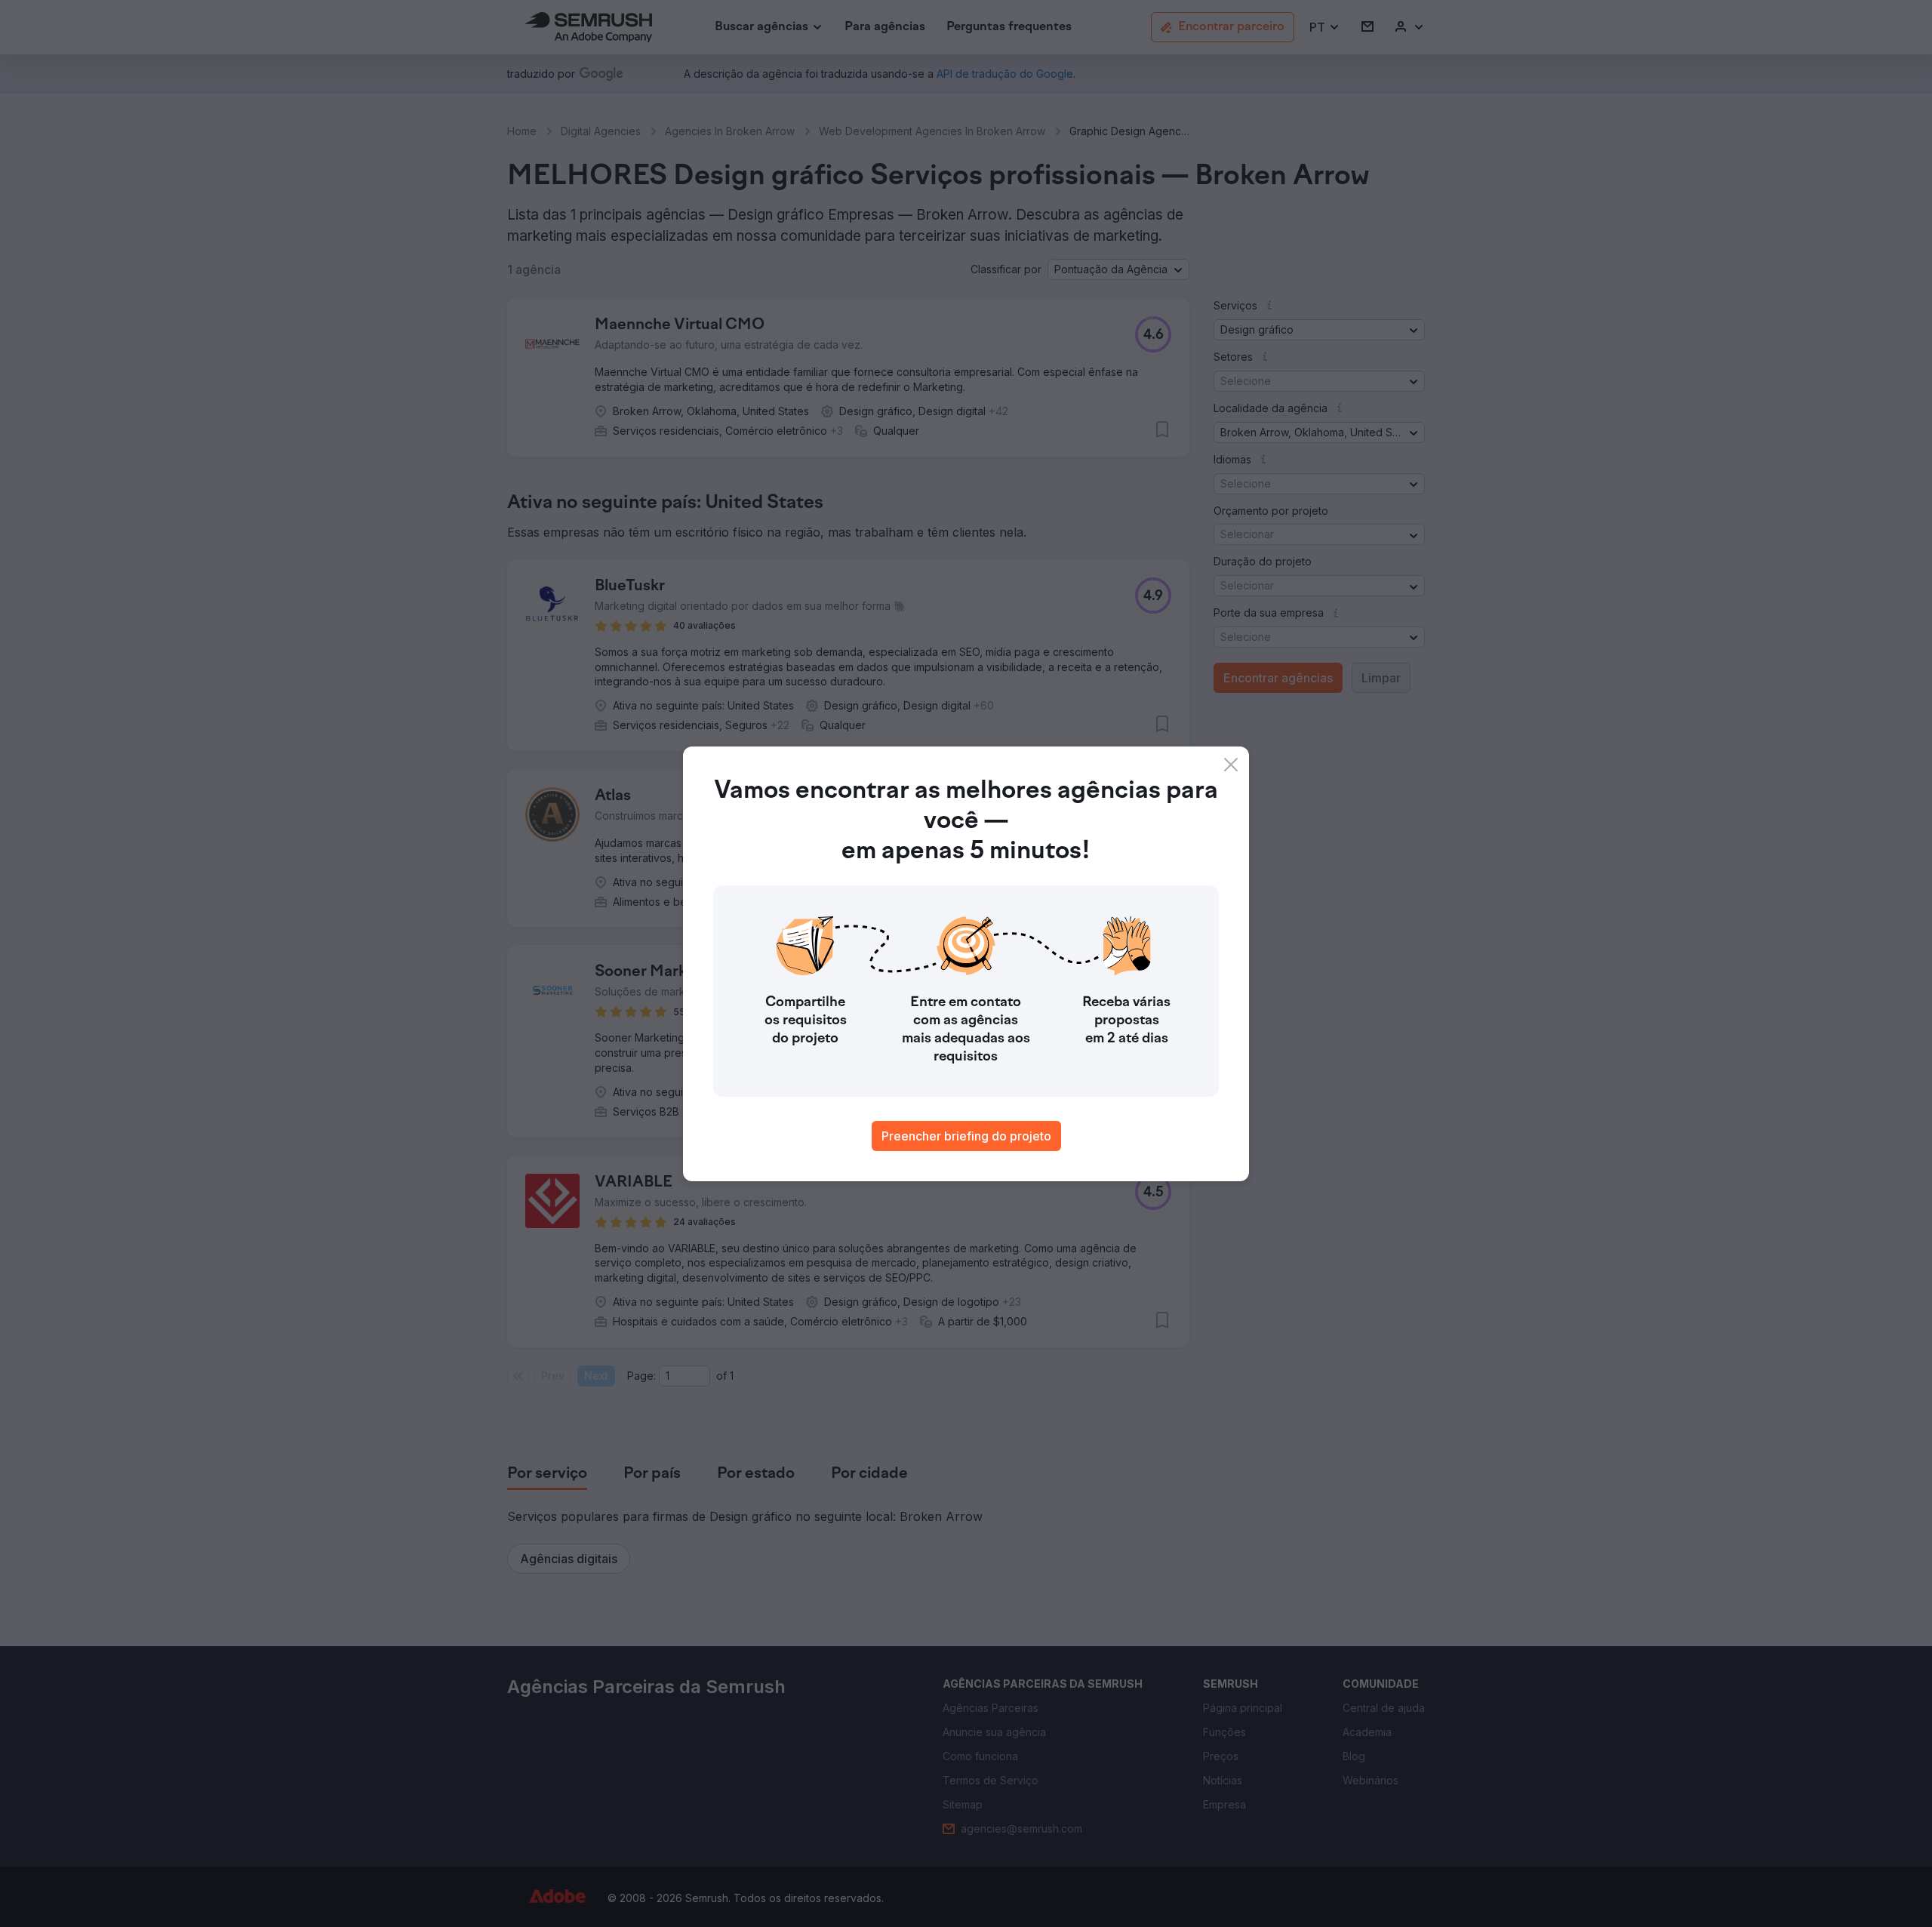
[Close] (1231, 765)
